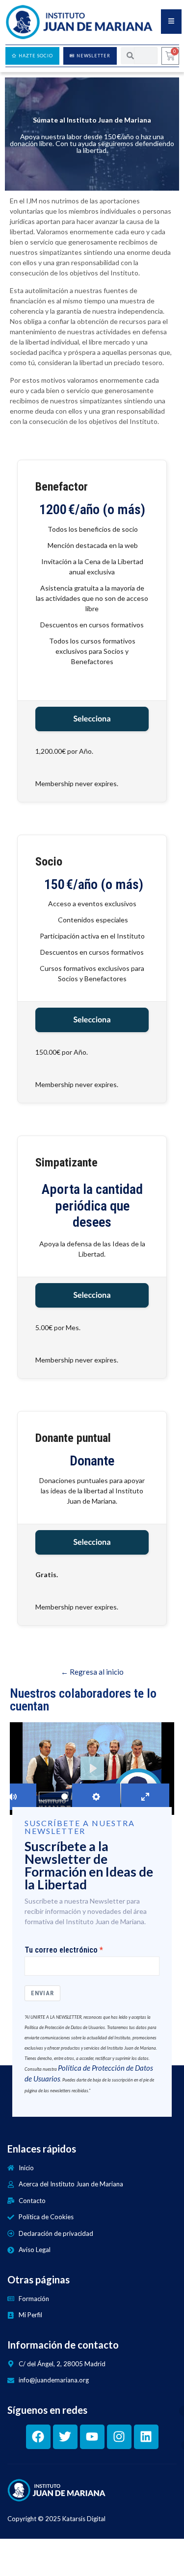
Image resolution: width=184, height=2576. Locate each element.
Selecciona (92, 719)
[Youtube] (92, 2437)
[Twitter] (65, 2437)
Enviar (42, 1993)
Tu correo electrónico (61, 1950)
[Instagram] (119, 2437)
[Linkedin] (146, 2437)
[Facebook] (38, 2437)
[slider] (53, 1796)
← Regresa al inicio (92, 1672)
